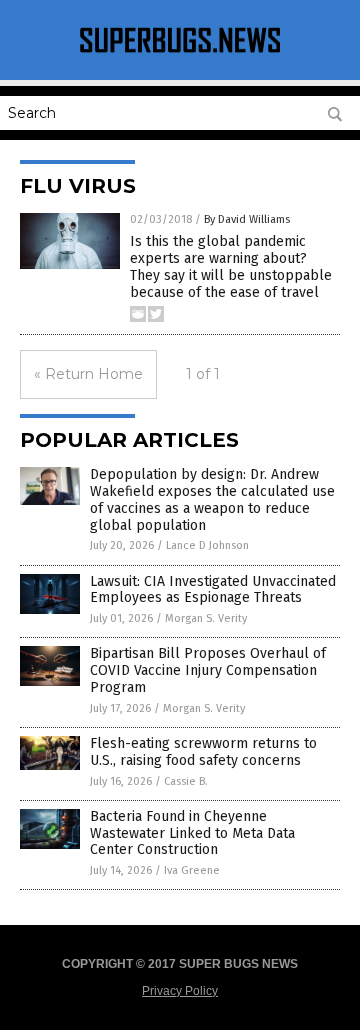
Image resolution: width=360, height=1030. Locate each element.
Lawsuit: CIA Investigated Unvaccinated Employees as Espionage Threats (213, 590)
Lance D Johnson (207, 545)
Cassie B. (186, 781)
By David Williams (247, 219)
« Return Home (88, 374)
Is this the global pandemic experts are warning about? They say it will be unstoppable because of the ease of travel (231, 266)
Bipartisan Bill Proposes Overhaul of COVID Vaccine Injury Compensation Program (208, 670)
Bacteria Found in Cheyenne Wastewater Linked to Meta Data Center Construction (192, 833)
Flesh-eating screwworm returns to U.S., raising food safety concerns (203, 752)
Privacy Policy (180, 991)
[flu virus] (180, 53)
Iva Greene (192, 870)
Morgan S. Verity (206, 618)
